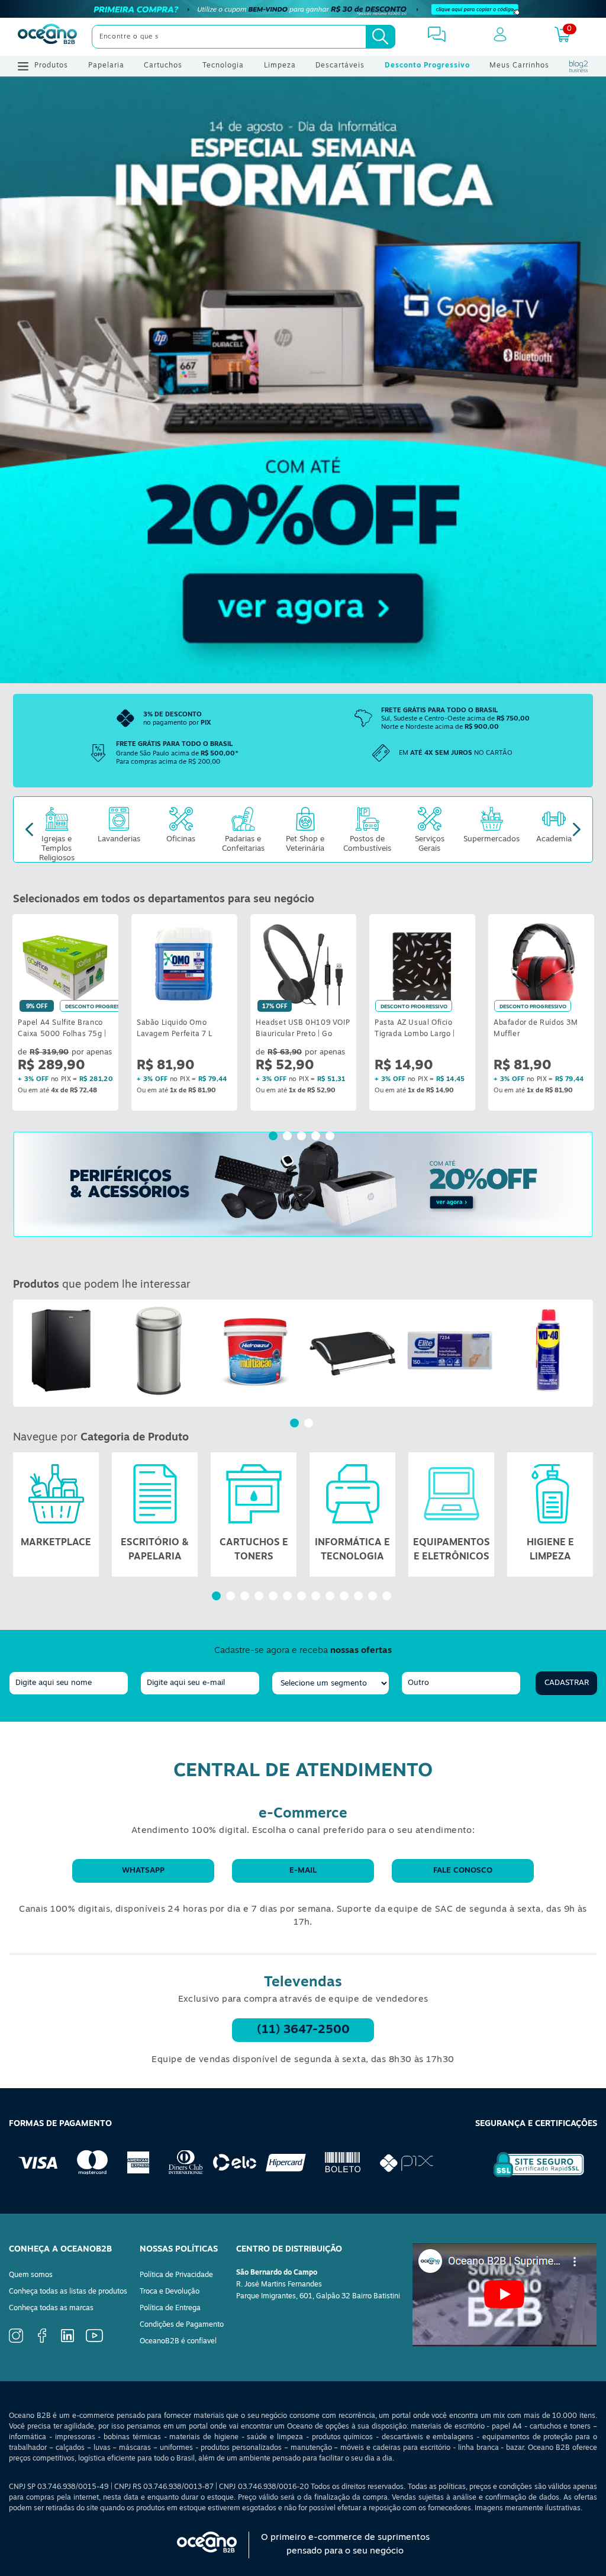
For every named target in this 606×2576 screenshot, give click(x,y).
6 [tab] (289, 1597)
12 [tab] (374, 1597)
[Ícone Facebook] (42, 2341)
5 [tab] (331, 1137)
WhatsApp (143, 1871)
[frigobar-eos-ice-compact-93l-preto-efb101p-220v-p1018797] (62, 1350)
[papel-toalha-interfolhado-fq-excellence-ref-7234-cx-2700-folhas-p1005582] (450, 1350)
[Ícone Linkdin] (67, 2340)
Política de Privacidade (176, 2275)
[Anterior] (22, 1353)
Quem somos (31, 2275)
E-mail (303, 1871)
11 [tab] (360, 1597)
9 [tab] (331, 1597)
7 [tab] (303, 1597)
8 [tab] (317, 1597)
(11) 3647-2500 (303, 2030)
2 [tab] (289, 1137)
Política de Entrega (170, 2308)
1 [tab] (275, 1137)
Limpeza (280, 66)
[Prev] (29, 830)
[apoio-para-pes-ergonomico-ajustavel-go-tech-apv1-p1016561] (353, 1350)
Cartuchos (163, 66)
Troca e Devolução (170, 2292)
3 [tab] (303, 1137)
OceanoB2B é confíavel (178, 2342)
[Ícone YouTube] (94, 2340)
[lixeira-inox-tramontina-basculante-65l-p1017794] (159, 1350)
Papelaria (106, 66)
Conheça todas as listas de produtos (68, 2292)
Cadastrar (567, 1683)
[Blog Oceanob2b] (579, 66)
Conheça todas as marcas (51, 2308)
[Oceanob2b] (47, 37)
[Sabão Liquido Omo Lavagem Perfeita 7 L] (184, 964)
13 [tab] (388, 1597)
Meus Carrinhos (519, 66)
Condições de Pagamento (182, 2325)
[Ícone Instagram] (16, 2341)
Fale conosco (463, 1871)
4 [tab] (317, 1137)
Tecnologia (223, 66)
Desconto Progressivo (427, 66)
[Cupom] (303, 9)
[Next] (577, 830)
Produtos (51, 66)
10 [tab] (346, 1597)
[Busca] (381, 37)
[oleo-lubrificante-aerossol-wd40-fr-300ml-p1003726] (547, 1350)
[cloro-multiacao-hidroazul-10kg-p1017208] (256, 1350)
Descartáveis (340, 66)
